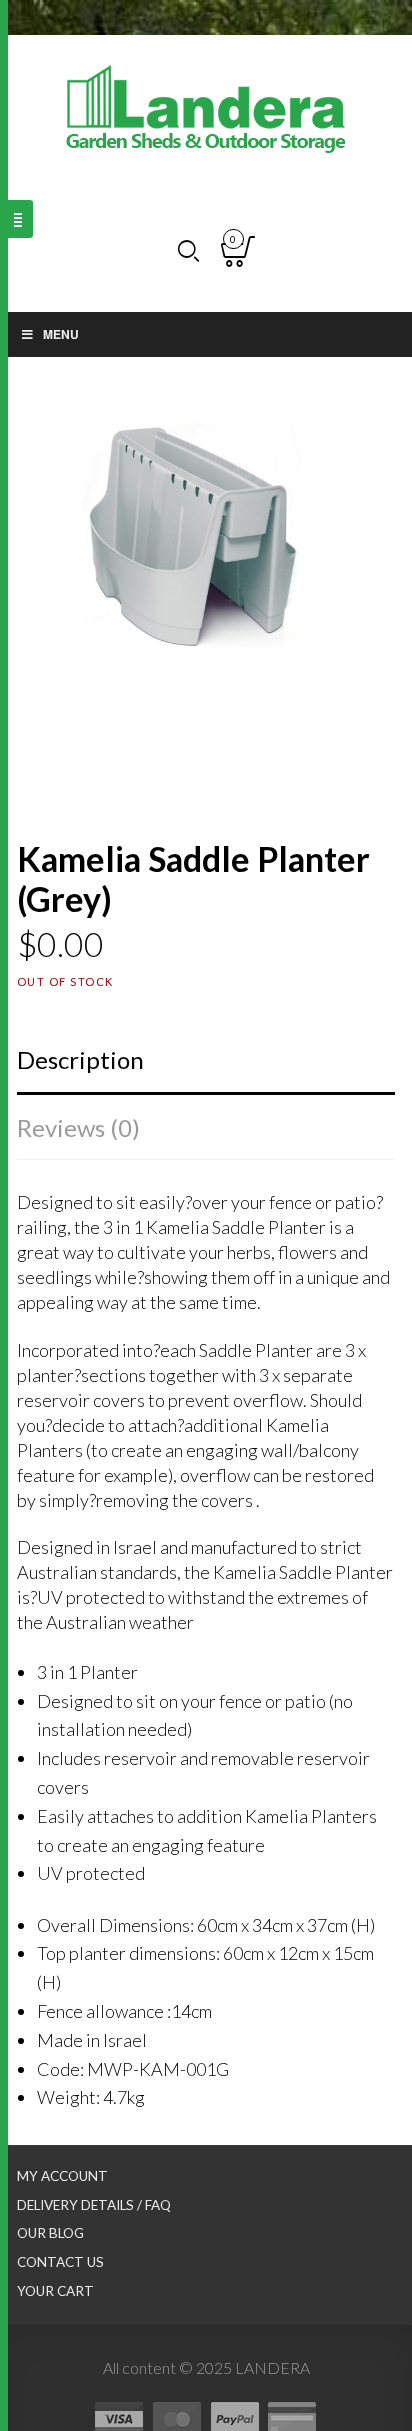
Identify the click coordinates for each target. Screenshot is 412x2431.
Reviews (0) (78, 1127)
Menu (61, 334)
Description (80, 1059)
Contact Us (60, 2262)
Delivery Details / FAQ (94, 2205)
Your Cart (55, 2291)
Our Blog (50, 2233)
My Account (62, 2176)
